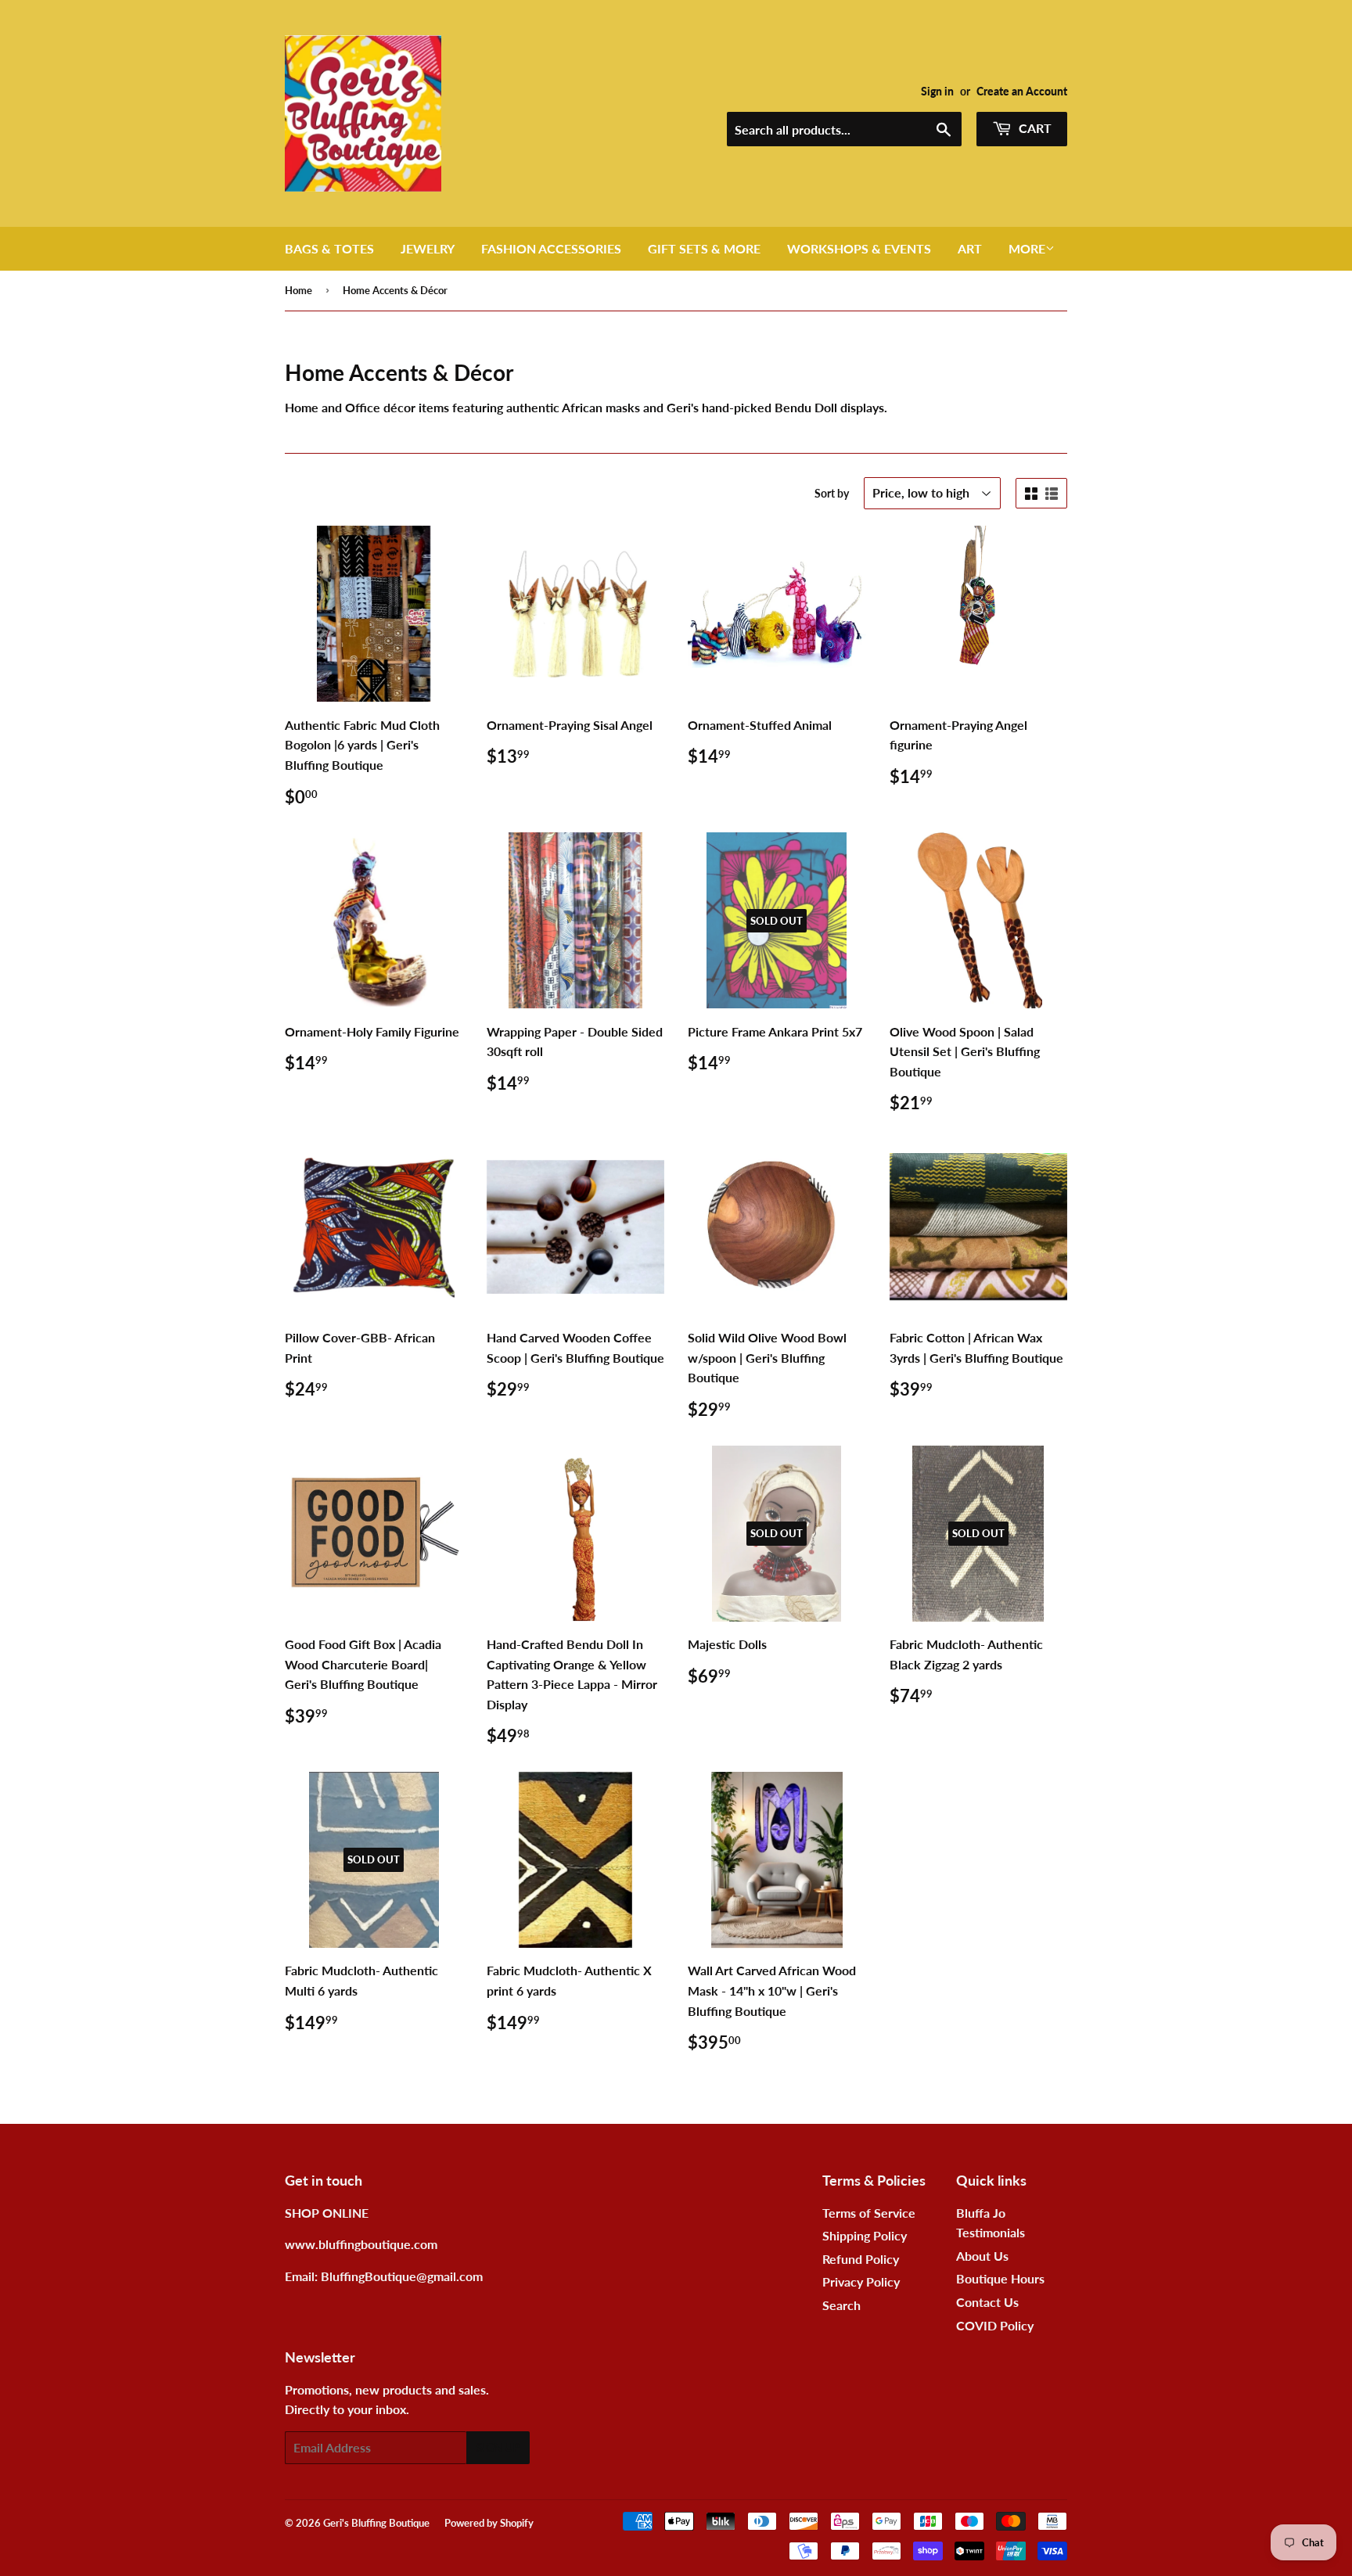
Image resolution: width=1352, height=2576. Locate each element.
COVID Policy (995, 2325)
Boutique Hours (1000, 2278)
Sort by (832, 493)
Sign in (937, 92)
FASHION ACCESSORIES (551, 248)
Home (298, 290)
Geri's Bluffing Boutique (376, 2523)
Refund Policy (861, 2259)
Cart (1034, 128)
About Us (982, 2256)
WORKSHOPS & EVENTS (859, 248)
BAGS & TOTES (329, 248)
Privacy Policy (861, 2281)
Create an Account (1022, 92)
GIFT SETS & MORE (704, 248)
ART (970, 248)
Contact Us (987, 2302)
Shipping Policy (865, 2235)
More (1027, 248)
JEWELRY (428, 248)
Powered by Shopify (489, 2523)
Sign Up (498, 2447)
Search (841, 2305)
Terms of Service (869, 2213)
